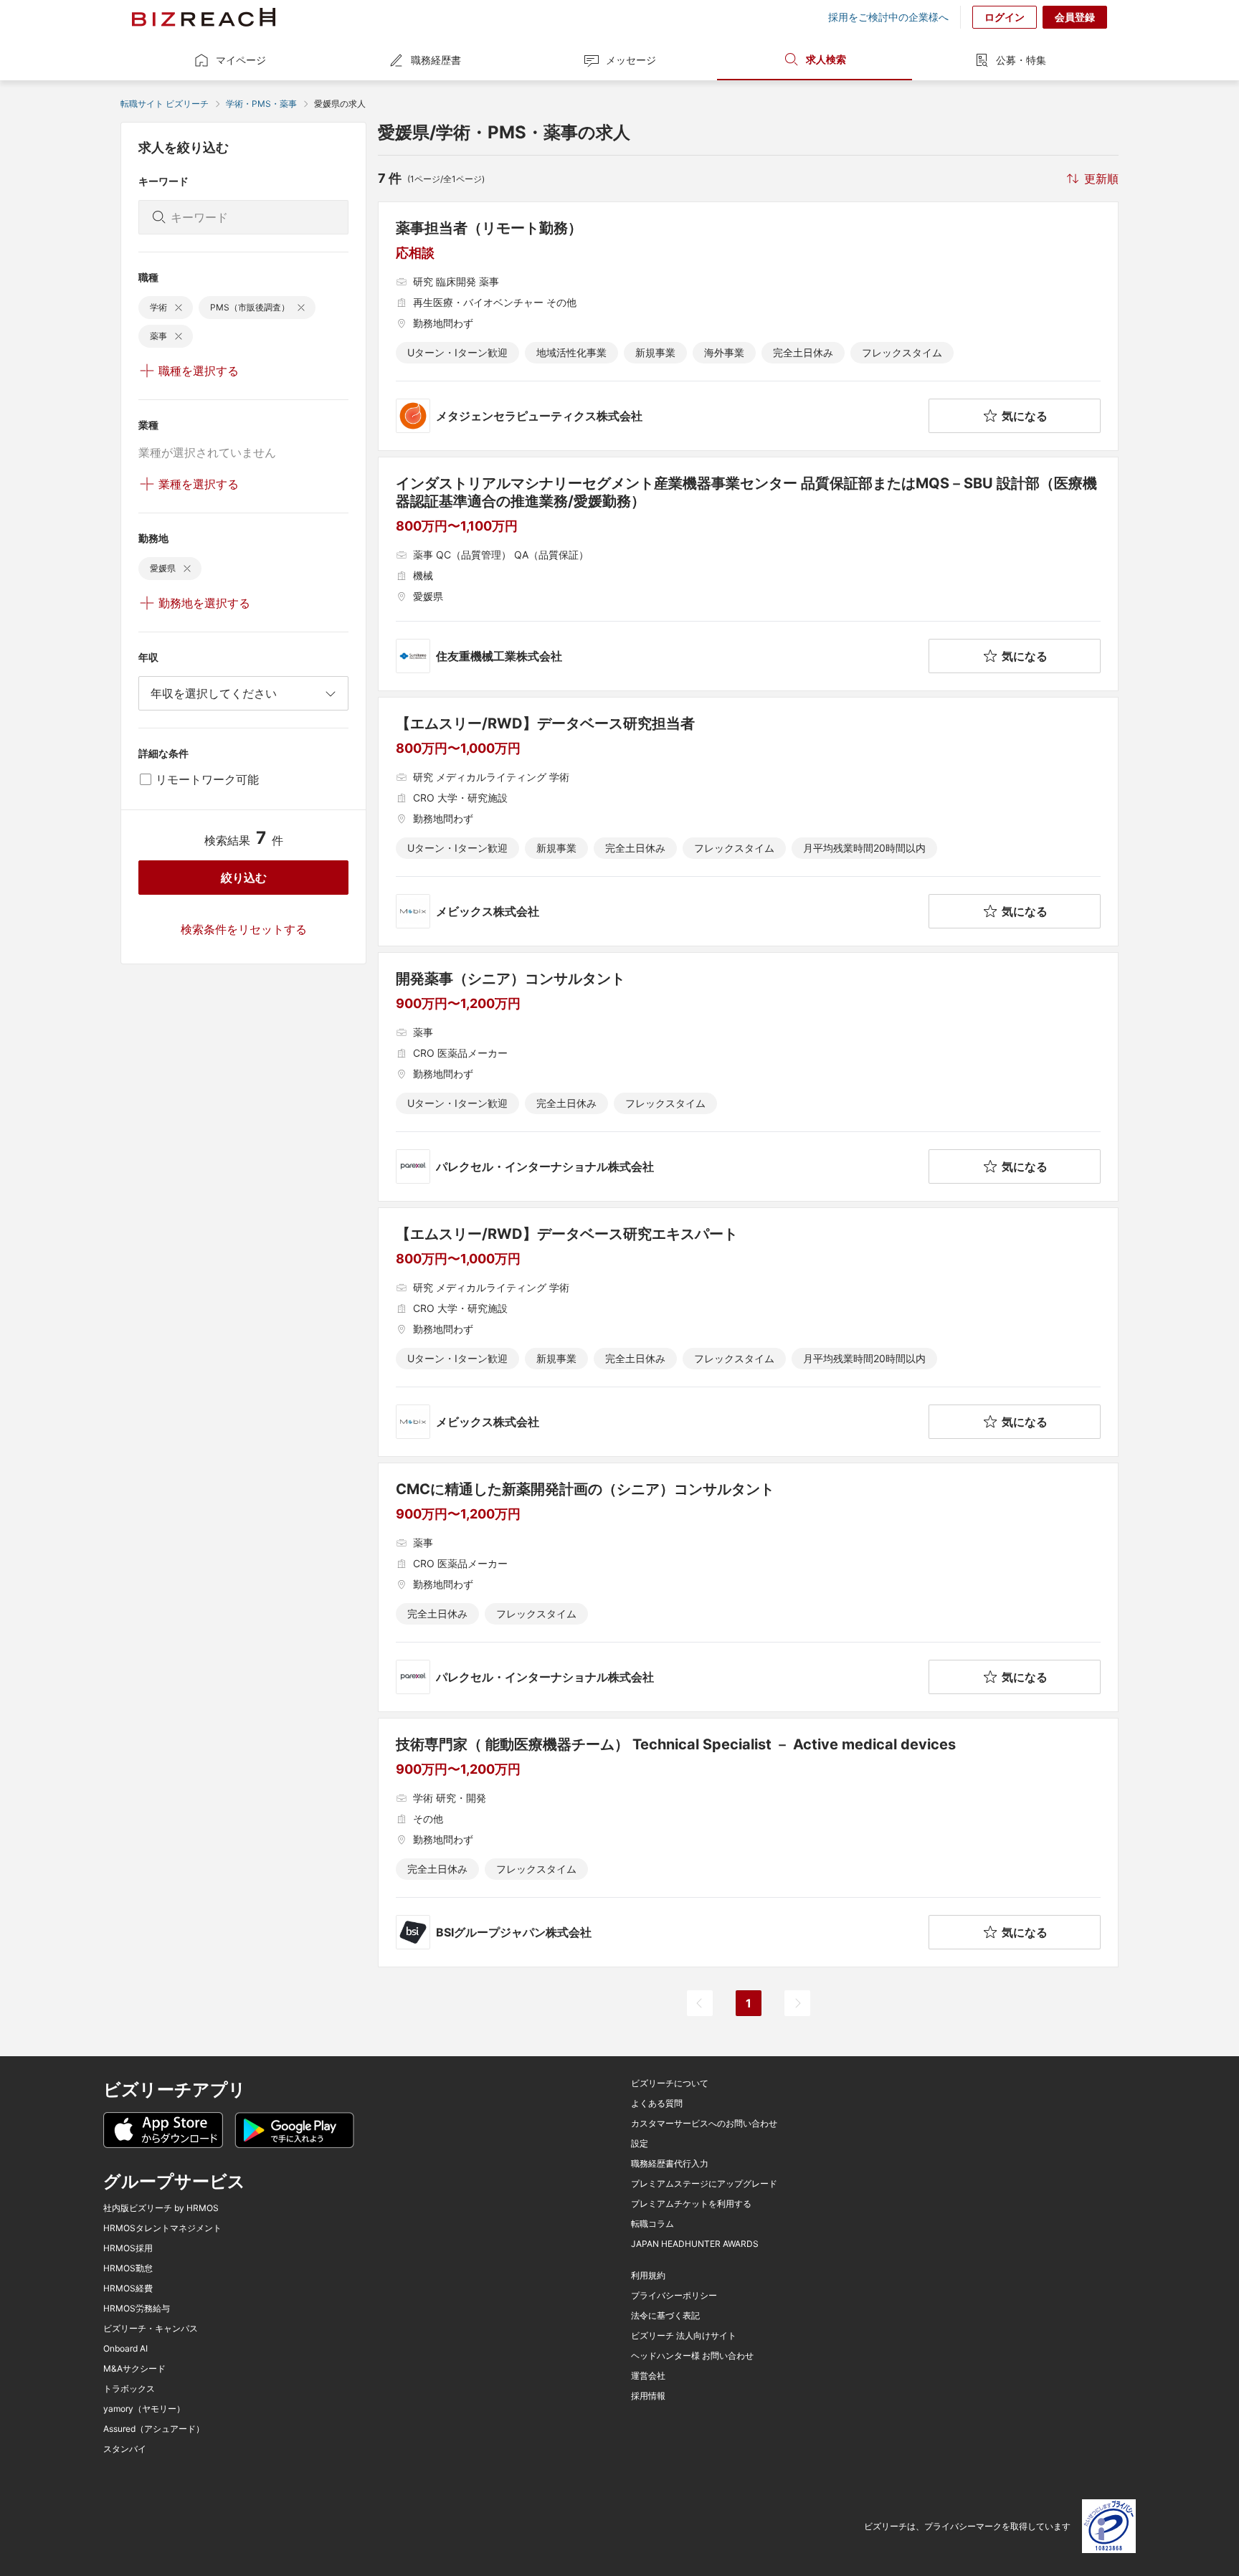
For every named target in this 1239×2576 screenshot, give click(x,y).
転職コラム (652, 2224)
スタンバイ (125, 2449)
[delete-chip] (179, 308)
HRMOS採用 (128, 2248)
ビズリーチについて (670, 2083)
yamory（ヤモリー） (144, 2409)
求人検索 (826, 59)
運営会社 (648, 2376)
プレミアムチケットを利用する (691, 2204)
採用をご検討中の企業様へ (888, 17)
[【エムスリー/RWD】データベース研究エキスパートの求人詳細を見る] (748, 1332)
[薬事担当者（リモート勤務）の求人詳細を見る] (748, 326)
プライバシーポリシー (674, 2296)
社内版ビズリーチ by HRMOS (161, 2208)
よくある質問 (657, 2104)
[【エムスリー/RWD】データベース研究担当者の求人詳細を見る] (748, 822)
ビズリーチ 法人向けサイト (684, 2336)
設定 (640, 2144)
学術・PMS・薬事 (261, 104)
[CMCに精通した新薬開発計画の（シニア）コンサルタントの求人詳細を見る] (748, 1587)
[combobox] (243, 693)
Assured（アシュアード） (154, 2429)
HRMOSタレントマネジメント (162, 2228)
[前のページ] (700, 2003)
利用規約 (648, 2276)
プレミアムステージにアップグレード (704, 2184)
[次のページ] (797, 2003)
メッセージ (631, 60)
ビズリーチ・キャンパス (151, 2329)
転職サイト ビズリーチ (165, 104)
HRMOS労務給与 (137, 2309)
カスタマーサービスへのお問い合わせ (704, 2124)
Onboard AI (125, 2349)
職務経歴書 (436, 60)
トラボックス (129, 2389)
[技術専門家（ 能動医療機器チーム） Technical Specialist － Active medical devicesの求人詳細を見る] (748, 1843)
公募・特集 (1021, 60)
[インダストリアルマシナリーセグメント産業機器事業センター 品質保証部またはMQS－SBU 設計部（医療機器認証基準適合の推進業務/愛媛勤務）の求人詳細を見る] (748, 574)
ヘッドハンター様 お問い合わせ (692, 2356)
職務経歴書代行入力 (670, 2164)
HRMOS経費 (128, 2289)
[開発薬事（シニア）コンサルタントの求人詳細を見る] (748, 1077)
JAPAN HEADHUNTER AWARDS (695, 2244)
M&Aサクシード (134, 2369)
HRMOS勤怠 (128, 2268)
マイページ (241, 60)
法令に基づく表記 (665, 2316)
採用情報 (648, 2396)
